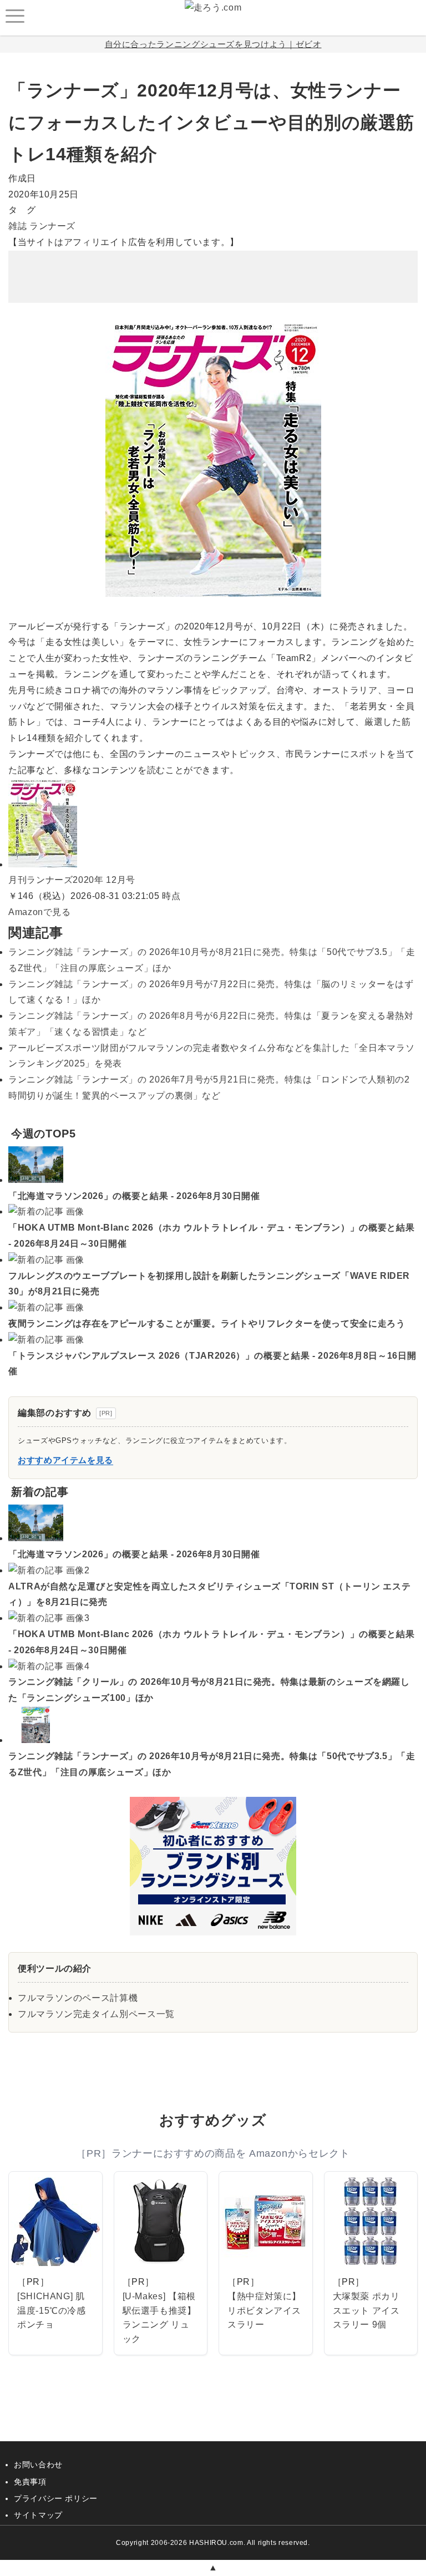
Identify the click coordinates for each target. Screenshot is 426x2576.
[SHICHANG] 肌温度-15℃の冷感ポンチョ (52, 2310)
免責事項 (30, 2482)
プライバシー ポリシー (56, 2498)
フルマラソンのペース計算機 (78, 1998)
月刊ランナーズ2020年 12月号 (72, 880)
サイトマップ (38, 2515)
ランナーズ (52, 226)
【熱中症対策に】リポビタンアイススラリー (264, 2310)
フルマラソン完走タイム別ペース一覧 (96, 2014)
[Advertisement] (213, 268)
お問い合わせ (38, 2465)
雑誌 (17, 226)
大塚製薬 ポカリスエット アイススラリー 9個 (366, 2310)
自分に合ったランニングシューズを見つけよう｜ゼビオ (213, 44)
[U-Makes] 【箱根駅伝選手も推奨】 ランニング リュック (159, 2318)
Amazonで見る (40, 912)
